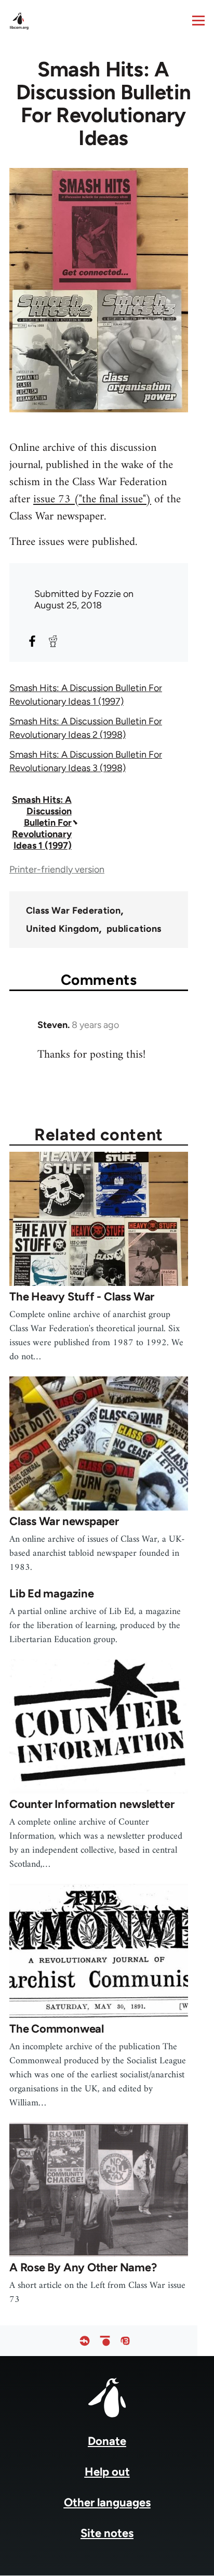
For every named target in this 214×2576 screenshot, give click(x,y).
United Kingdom (62, 929)
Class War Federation (73, 910)
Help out (107, 2472)
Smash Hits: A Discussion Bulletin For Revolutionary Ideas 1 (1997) (42, 823)
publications (134, 929)
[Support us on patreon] (105, 2341)
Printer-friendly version (57, 869)
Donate (107, 2441)
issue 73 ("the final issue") (92, 499)
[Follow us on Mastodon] (125, 2341)
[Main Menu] (198, 20)
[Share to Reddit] (53, 641)
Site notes (107, 2533)
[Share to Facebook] (32, 641)
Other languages (107, 2502)
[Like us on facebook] (85, 2341)
